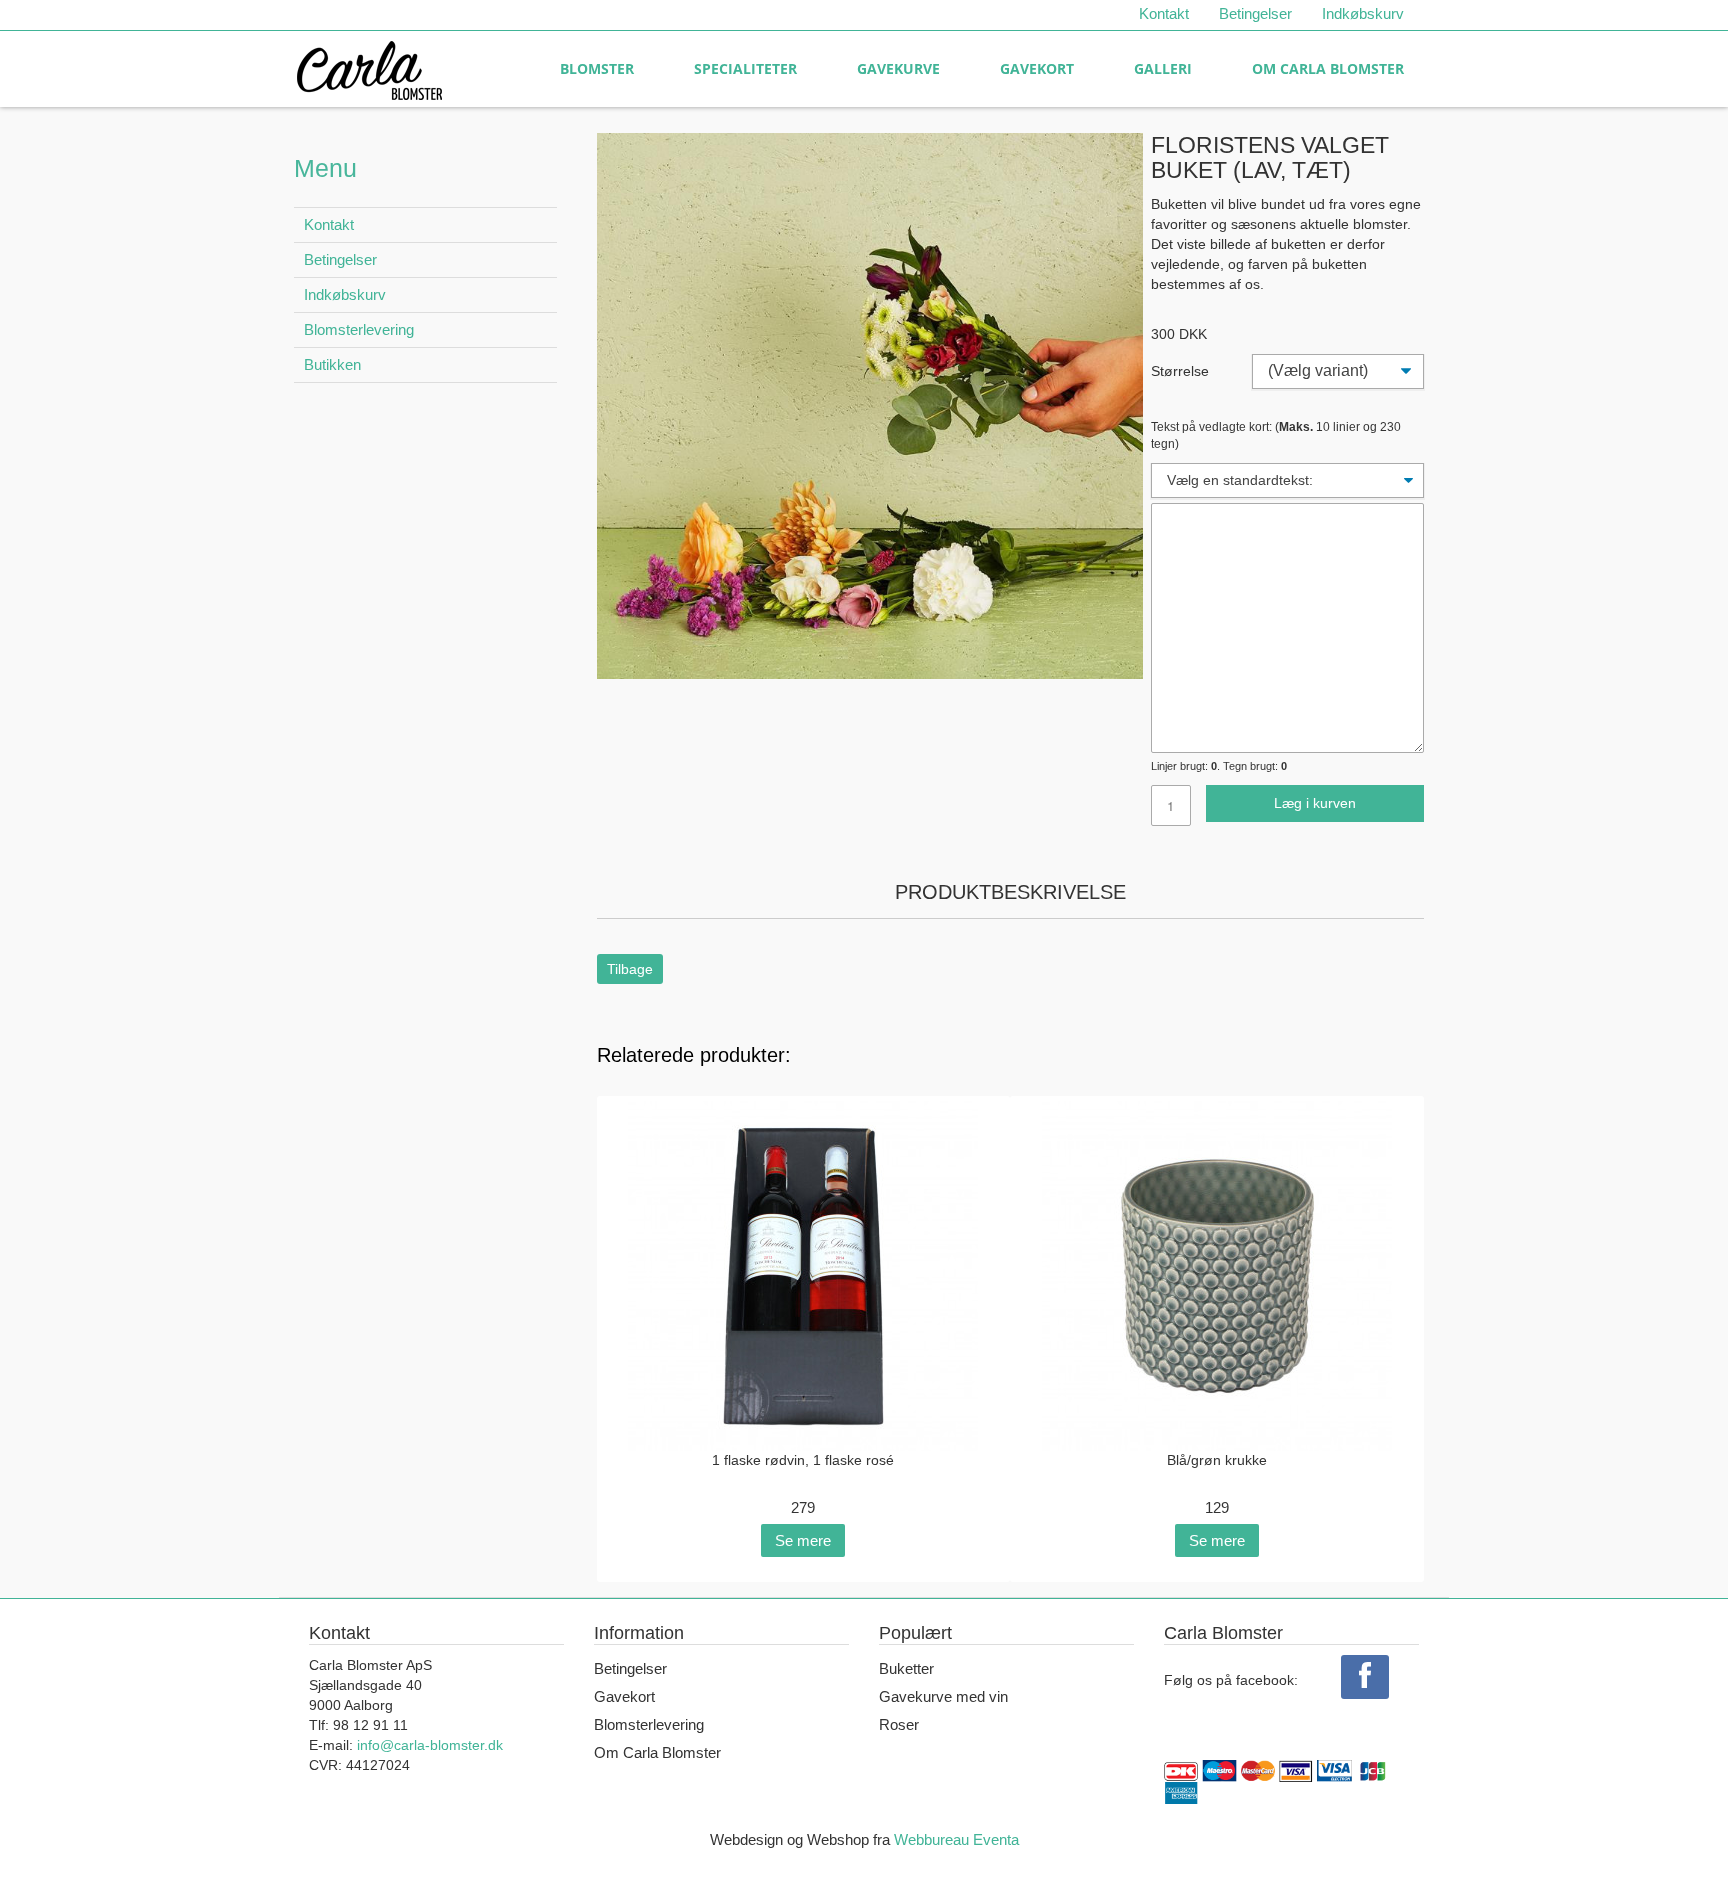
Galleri (1163, 68)
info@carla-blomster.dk (430, 1745)
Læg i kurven (1315, 803)
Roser (899, 1724)
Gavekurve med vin (943, 1696)
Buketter (906, 1668)
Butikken (332, 364)
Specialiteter (745, 68)
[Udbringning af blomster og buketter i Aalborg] (369, 66)
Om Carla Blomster (1328, 68)
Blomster (597, 68)
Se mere (803, 1540)
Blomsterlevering (359, 329)
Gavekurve (898, 68)
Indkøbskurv (1363, 13)
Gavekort (1037, 68)
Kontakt (1164, 13)
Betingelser (1255, 13)
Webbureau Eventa (956, 1839)
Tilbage (630, 969)
